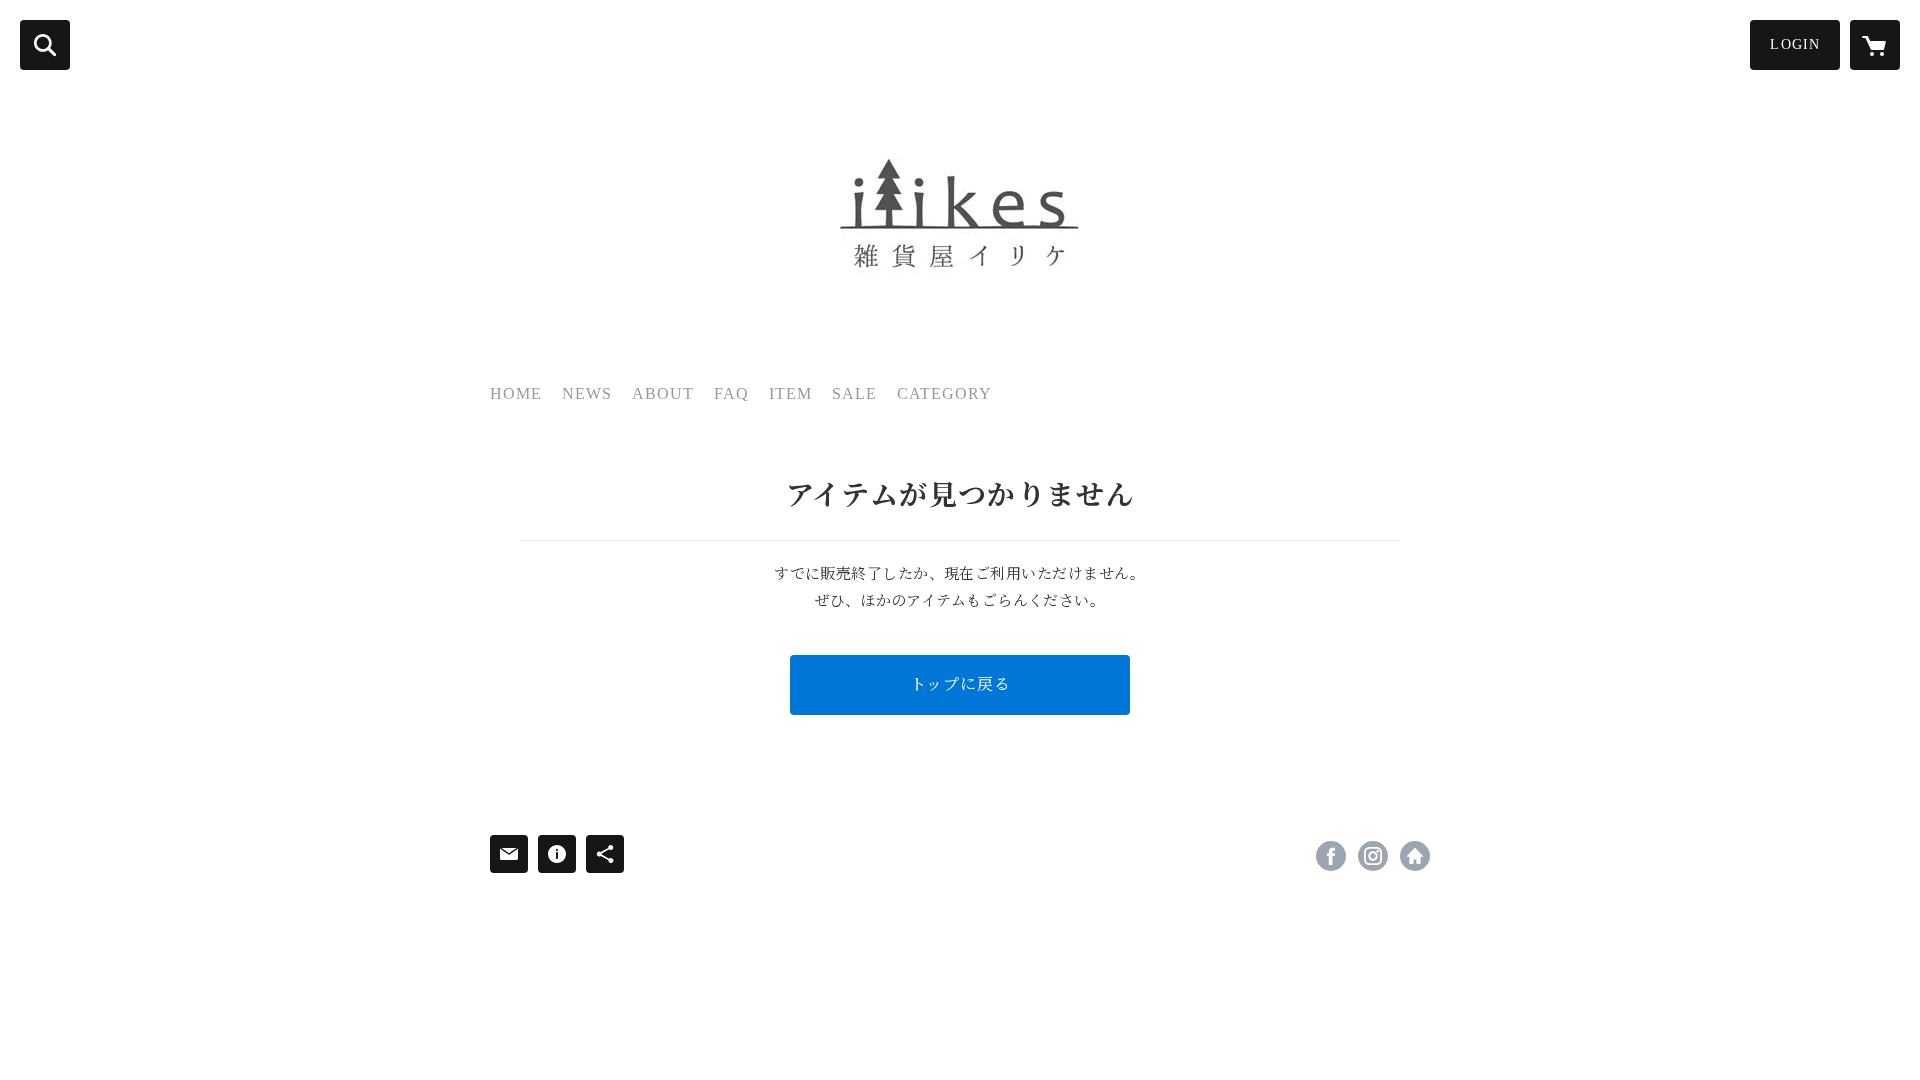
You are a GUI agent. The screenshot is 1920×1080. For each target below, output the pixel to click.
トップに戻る (960, 684)
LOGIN (1795, 44)
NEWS (587, 393)
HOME (516, 393)
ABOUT (663, 393)
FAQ (731, 393)
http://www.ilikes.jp (1415, 856)
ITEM (790, 393)
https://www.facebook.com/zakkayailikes (1331, 856)
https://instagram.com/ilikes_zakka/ (1373, 856)
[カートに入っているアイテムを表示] (1875, 45)
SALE (854, 393)
